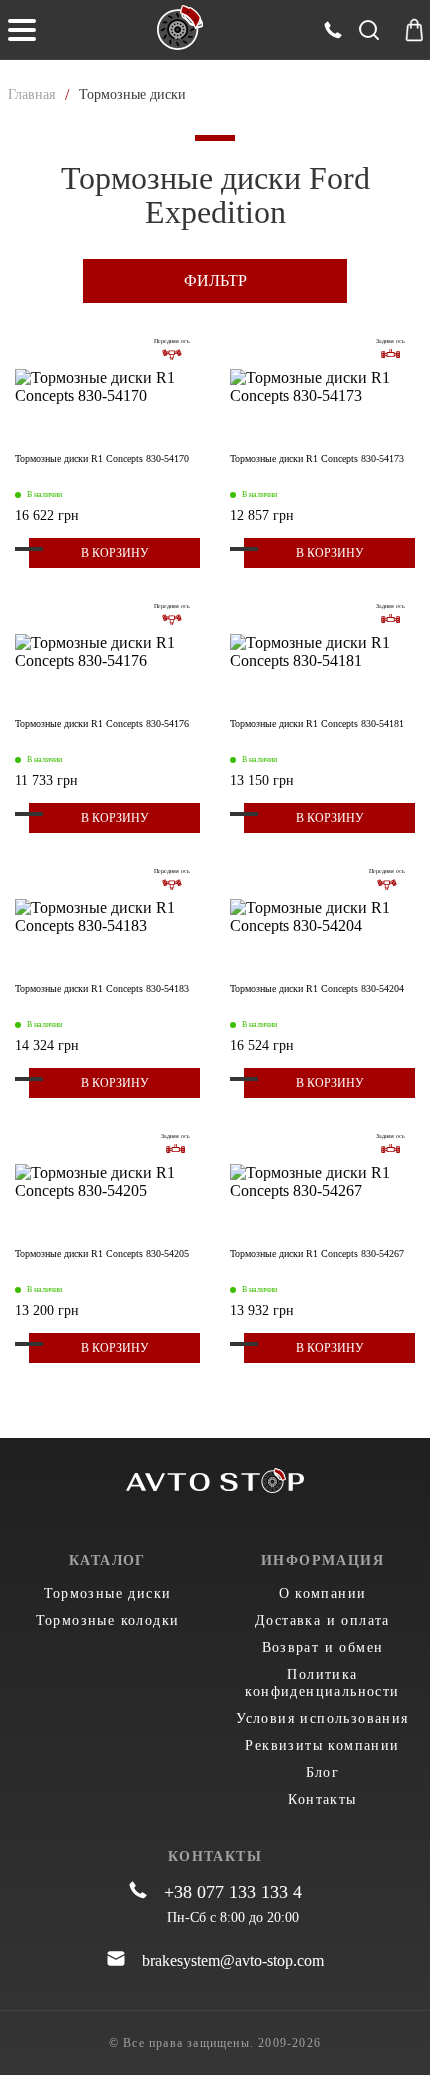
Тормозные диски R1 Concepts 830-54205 (102, 1253)
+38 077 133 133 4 (233, 1892)
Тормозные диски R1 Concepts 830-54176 (102, 723)
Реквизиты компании (322, 1745)
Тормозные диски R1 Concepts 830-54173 (317, 458)
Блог (323, 1772)
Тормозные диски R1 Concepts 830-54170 (102, 458)
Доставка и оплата (322, 1620)
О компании (323, 1593)
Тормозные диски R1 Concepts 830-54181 (317, 723)
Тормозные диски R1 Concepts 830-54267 (317, 1253)
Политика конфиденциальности (322, 1683)
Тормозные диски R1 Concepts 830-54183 (102, 988)
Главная (31, 94)
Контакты (322, 1799)
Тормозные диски (108, 1593)
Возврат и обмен (323, 1647)
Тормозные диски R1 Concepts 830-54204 (317, 988)
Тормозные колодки (108, 1620)
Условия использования (322, 1718)
